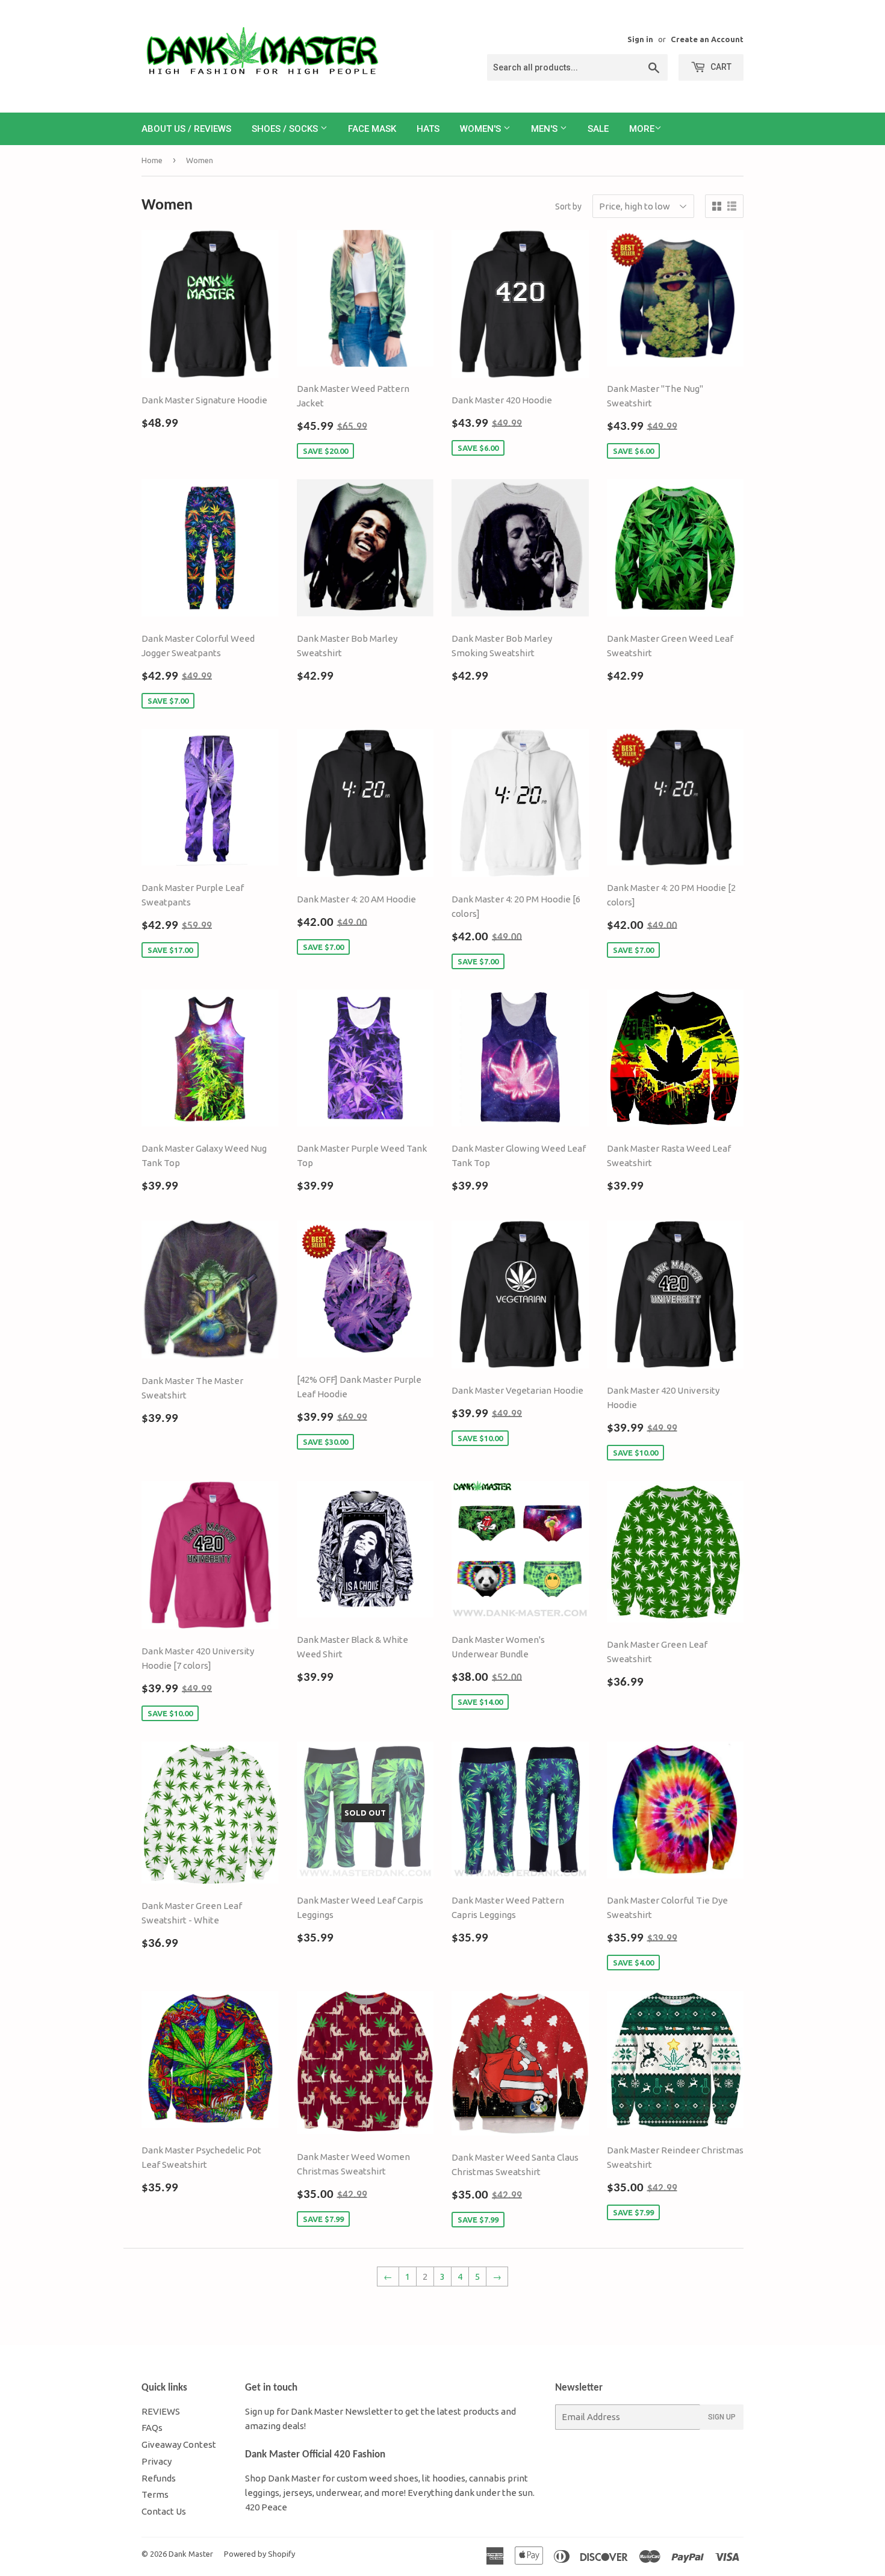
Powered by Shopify (259, 2554)
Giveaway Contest (179, 2444)
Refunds (159, 2478)
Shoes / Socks (286, 129)
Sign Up (722, 2417)
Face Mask (372, 129)
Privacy (157, 2461)
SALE (598, 129)
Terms (155, 2494)
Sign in (640, 39)
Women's (482, 129)
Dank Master (191, 2554)
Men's (545, 129)
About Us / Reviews (186, 129)
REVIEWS (161, 2411)
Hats (428, 129)
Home (152, 160)
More (642, 129)
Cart (720, 67)
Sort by (568, 206)
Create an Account (707, 39)
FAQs (152, 2428)
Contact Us (164, 2511)
